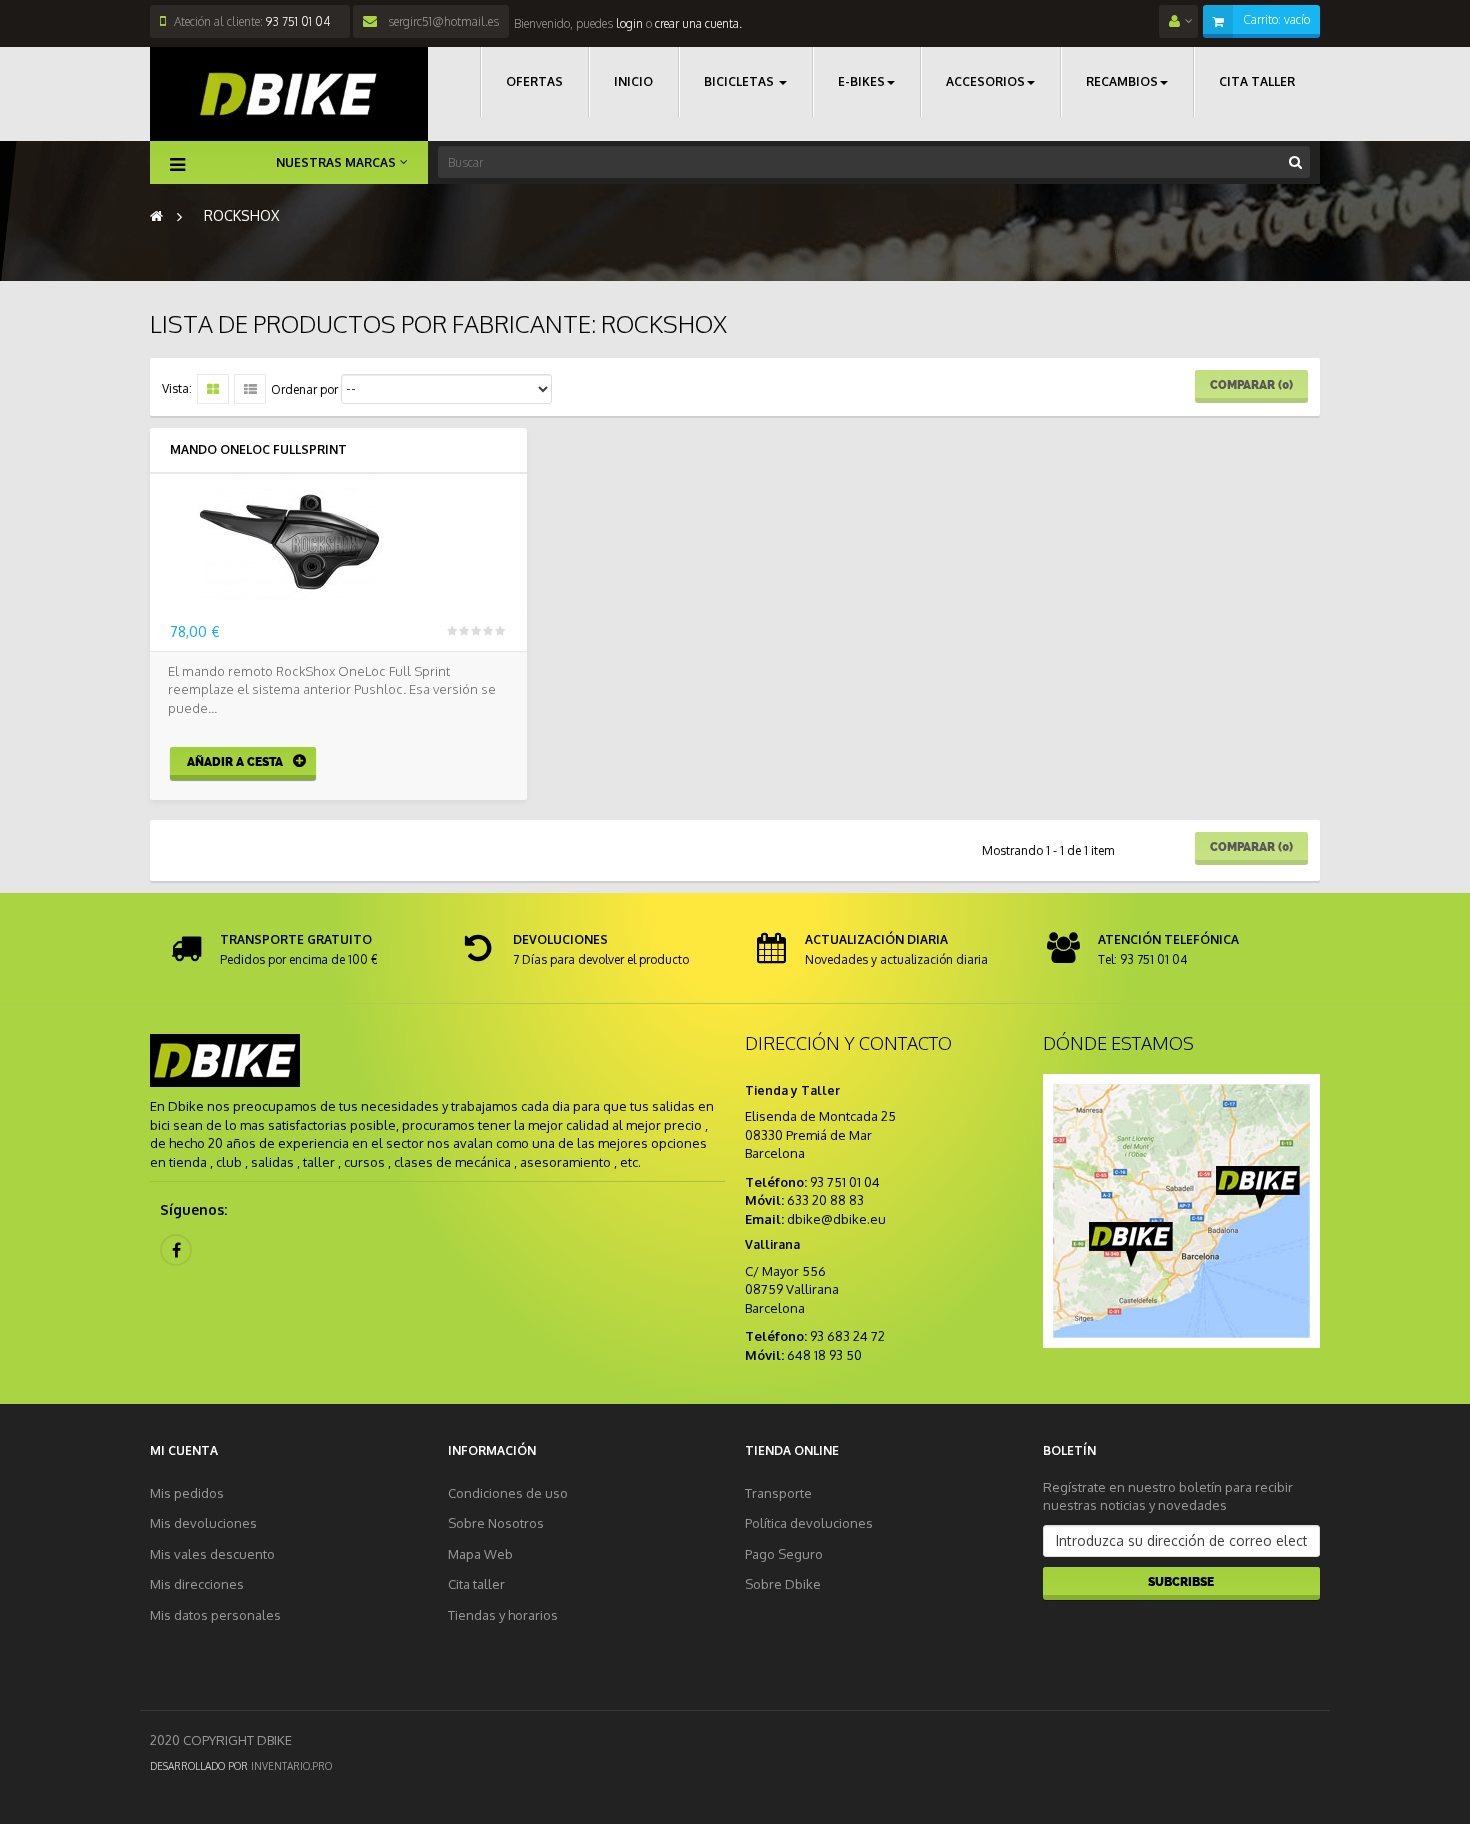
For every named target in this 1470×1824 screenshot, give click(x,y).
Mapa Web (480, 1554)
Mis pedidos (187, 1493)
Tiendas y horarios (503, 1615)
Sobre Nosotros (496, 1523)
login (628, 23)
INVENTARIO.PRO (291, 1766)
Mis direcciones (197, 1584)
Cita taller (476, 1584)
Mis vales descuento (212, 1554)
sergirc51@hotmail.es (442, 21)
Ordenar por (304, 389)
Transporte (778, 1493)
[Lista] (250, 389)
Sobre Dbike (783, 1584)
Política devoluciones (809, 1523)
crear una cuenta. (698, 23)
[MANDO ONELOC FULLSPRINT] (338, 542)
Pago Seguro (784, 1554)
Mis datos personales (215, 1615)
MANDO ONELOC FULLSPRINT (258, 449)
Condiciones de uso (508, 1493)
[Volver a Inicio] (156, 215)
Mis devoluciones (203, 1523)
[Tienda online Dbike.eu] (289, 94)
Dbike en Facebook (176, 1250)
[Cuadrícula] (213, 389)
